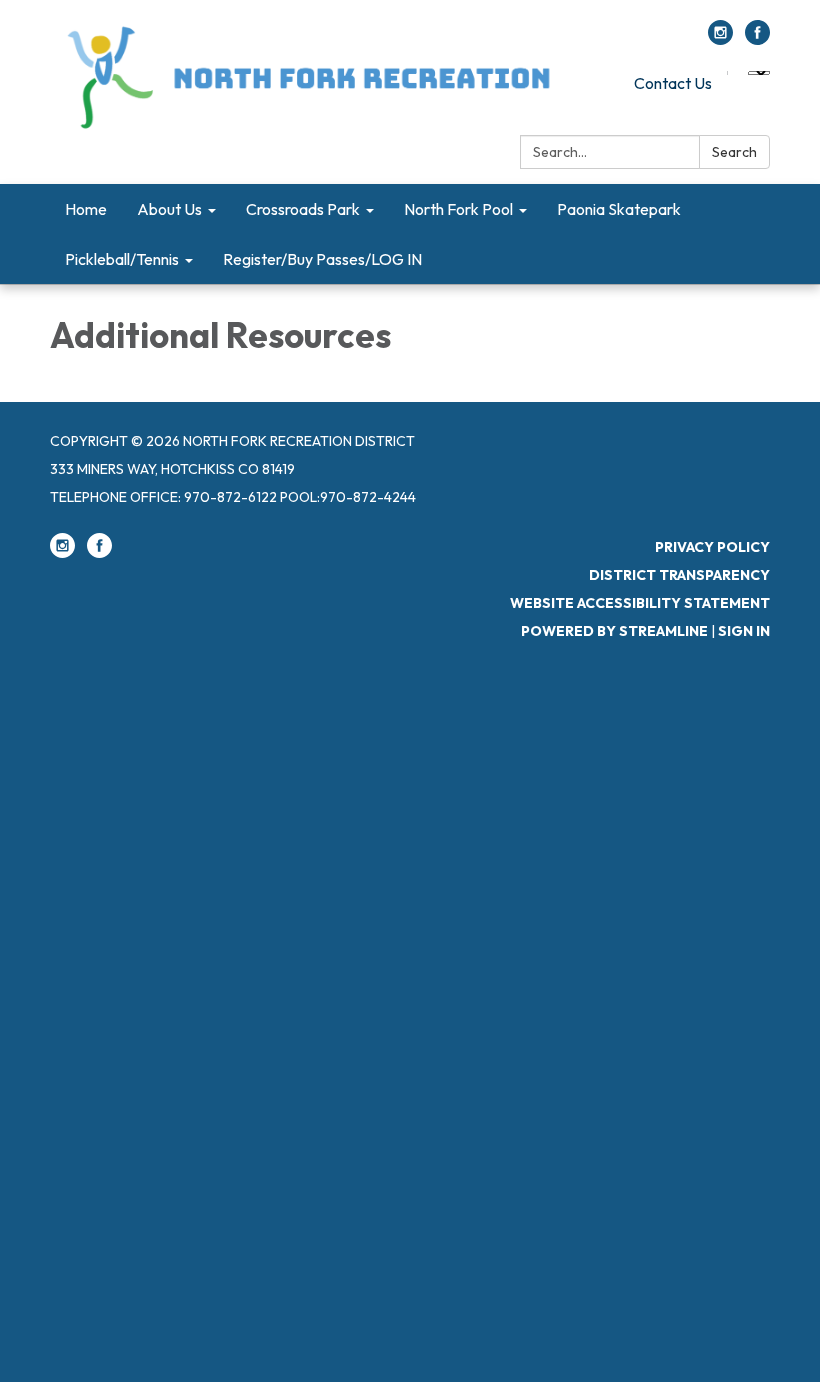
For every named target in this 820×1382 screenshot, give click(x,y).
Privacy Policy (712, 547)
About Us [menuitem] (169, 209)
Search (734, 152)
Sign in (744, 631)
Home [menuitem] (86, 209)
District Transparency (679, 575)
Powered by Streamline (614, 631)
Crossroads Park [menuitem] (303, 209)
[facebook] (757, 39)
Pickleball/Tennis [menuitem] (122, 259)
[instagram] (720, 39)
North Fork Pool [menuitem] (458, 209)
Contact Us (673, 83)
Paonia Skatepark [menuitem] (619, 209)
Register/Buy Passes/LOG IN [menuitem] (322, 259)
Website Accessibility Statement (640, 603)
